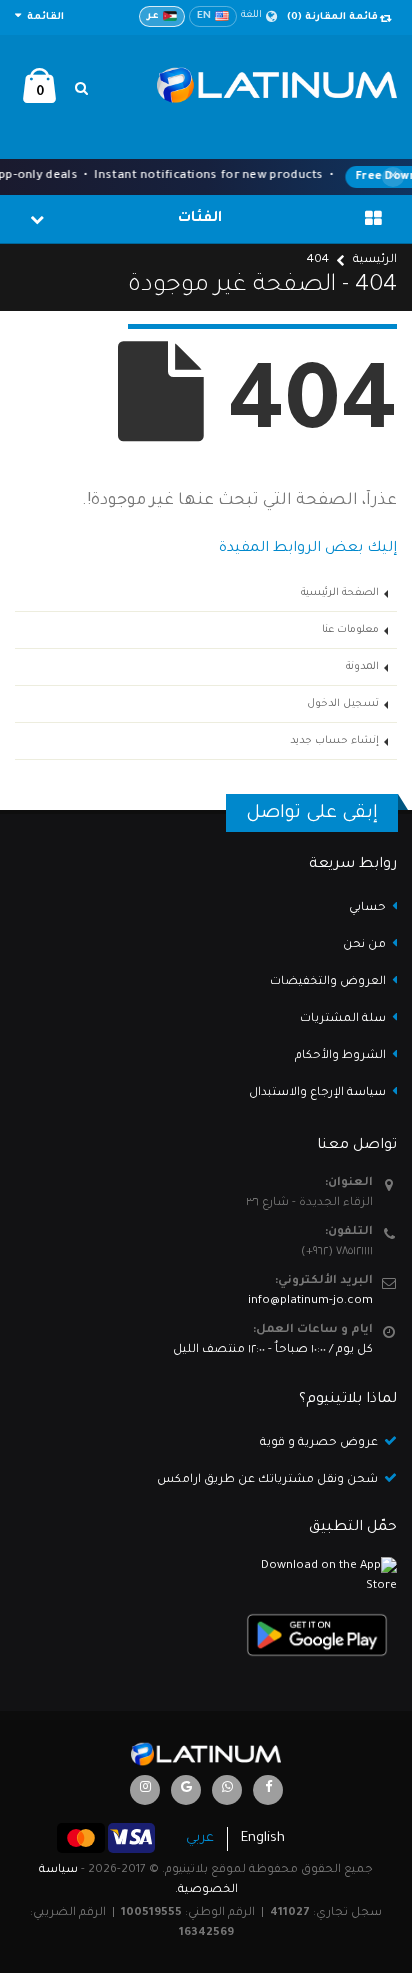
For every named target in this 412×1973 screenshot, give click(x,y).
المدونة (362, 667)
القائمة (44, 17)
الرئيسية (375, 260)
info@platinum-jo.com (310, 1301)
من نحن (364, 945)
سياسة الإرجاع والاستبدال (317, 1093)
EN (204, 16)
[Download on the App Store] (206, 1576)
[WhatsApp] (227, 1790)
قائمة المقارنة (332, 17)
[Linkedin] (145, 1790)
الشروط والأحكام (340, 1056)
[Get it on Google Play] (206, 1635)
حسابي (367, 908)
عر (153, 16)
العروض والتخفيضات (328, 982)
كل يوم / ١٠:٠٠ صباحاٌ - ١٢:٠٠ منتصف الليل (273, 1350)
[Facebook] (268, 1790)
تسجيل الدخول (343, 704)
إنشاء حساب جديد (334, 741)
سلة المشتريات (343, 1019)
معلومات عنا (350, 630)
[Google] (186, 1790)
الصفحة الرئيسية (340, 593)
